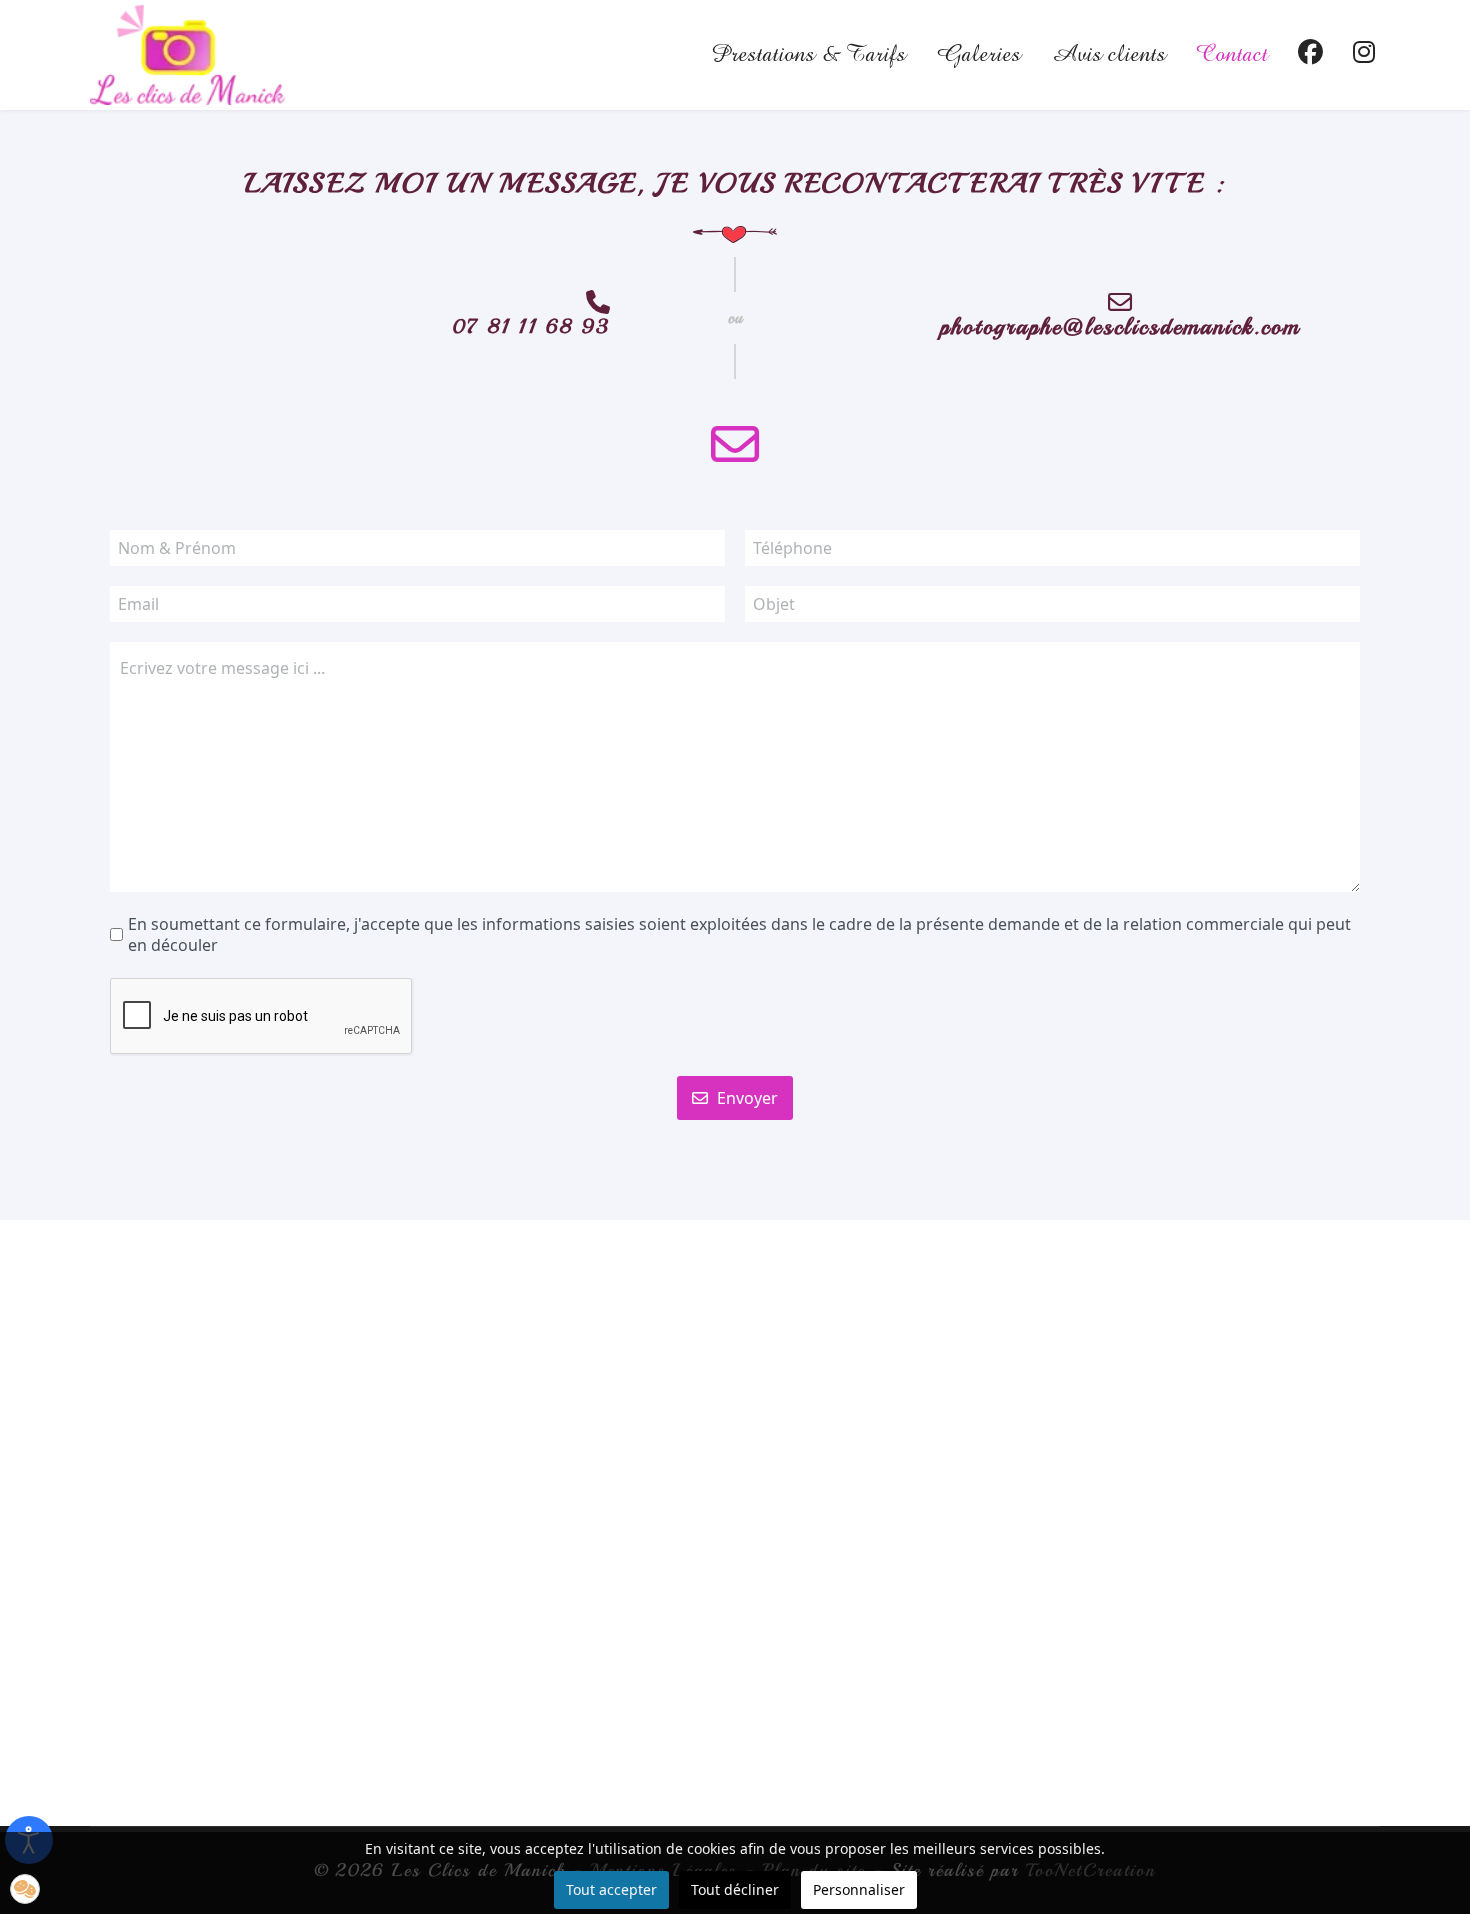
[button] (25, 1889)
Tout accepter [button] (611, 1889)
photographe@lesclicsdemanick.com (1120, 326)
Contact (1232, 56)
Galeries (978, 56)
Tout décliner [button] (735, 1889)
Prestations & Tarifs (808, 56)
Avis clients (1108, 56)
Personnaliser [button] (859, 1889)
